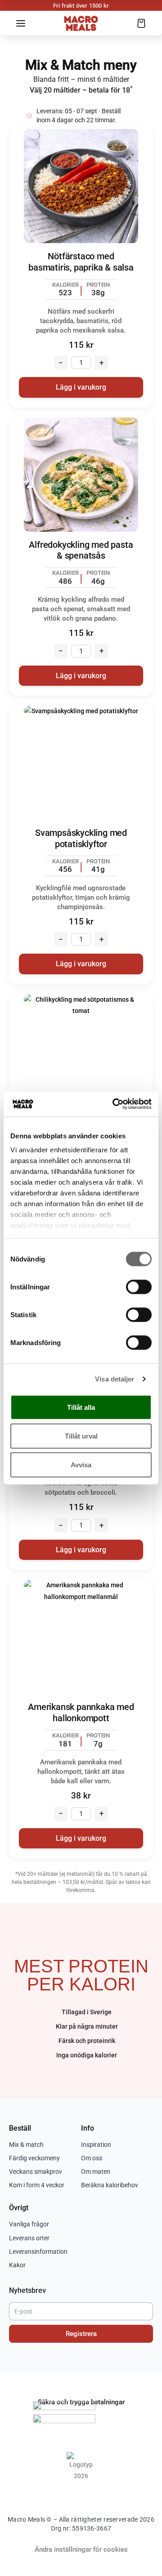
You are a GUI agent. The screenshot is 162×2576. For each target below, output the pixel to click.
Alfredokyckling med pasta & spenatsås (81, 551)
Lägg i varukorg (81, 387)
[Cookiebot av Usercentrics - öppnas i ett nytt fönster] (114, 1104)
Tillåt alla (81, 1407)
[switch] (139, 1287)
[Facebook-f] (73, 2492)
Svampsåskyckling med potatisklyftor (81, 839)
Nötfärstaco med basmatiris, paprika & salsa (81, 262)
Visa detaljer (115, 1379)
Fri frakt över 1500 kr (81, 6)
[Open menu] (21, 23)
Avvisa (81, 1464)
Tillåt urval (81, 1436)
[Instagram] (89, 2492)
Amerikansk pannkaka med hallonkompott (81, 1713)
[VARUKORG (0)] (141, 23)
